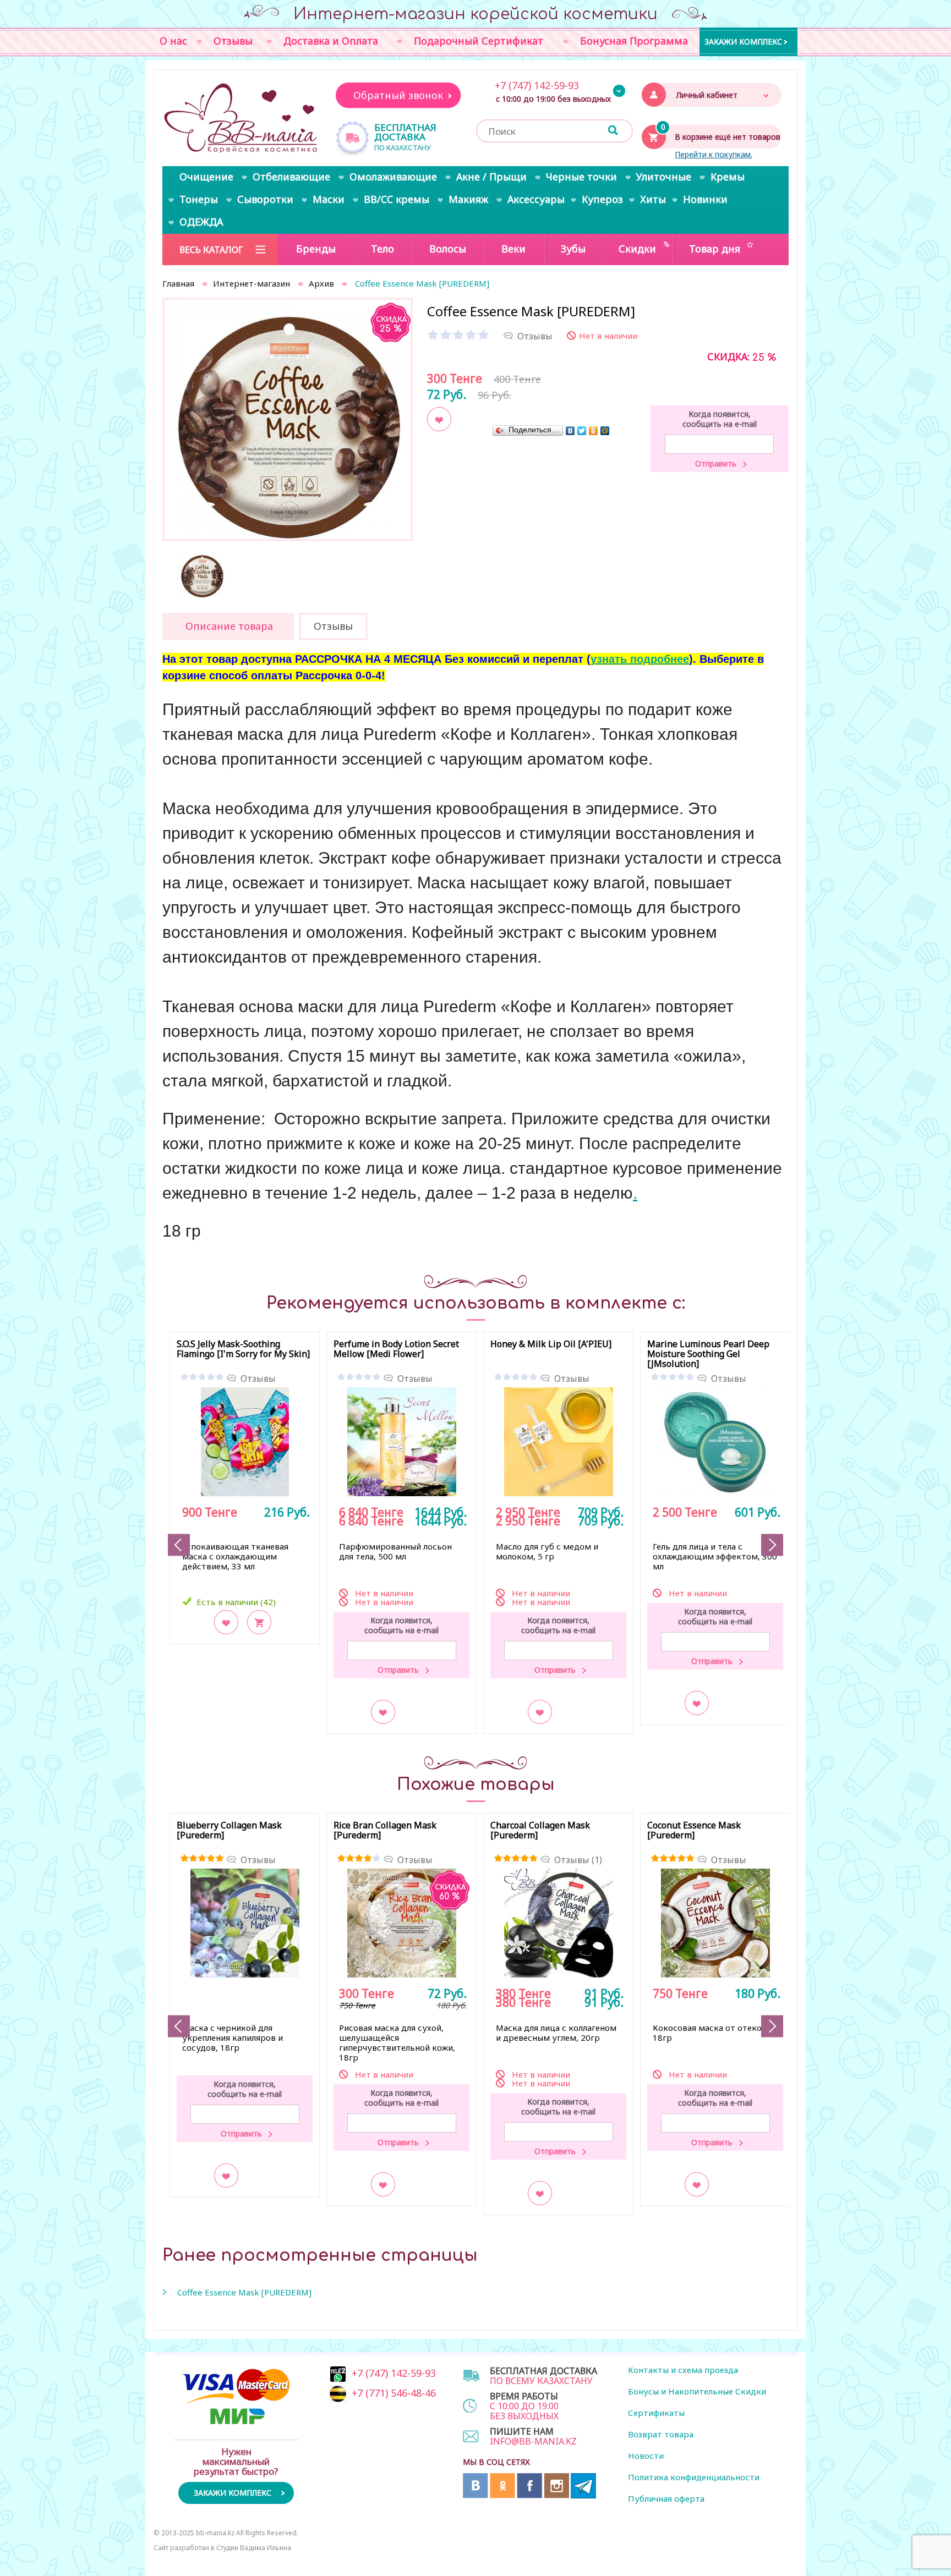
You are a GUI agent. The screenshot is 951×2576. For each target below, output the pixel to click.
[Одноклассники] (594, 430)
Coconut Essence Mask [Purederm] (694, 1831)
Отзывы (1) (578, 1860)
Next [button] (772, 1545)
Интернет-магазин (252, 283)
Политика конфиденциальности (694, 2477)
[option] (288, 423)
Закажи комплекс (743, 41)
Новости (646, 2456)
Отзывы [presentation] (333, 626)
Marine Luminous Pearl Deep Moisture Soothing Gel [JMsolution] (708, 1354)
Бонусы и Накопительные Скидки (697, 2391)
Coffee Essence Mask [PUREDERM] (244, 2292)
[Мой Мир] (605, 430)
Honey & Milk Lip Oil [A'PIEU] (551, 1344)
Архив (321, 283)
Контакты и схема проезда (683, 2370)
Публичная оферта (666, 2498)
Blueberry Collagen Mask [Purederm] (229, 1831)
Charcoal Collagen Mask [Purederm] (540, 1831)
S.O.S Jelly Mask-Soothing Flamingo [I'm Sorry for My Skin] (243, 1349)
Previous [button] (179, 1545)
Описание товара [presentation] (229, 626)
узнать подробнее (640, 659)
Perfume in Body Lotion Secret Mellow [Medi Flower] (396, 1349)
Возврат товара (661, 2434)
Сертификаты (656, 2413)
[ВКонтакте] (570, 430)
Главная (178, 283)
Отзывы (258, 1378)
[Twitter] (582, 430)
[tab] (228, 627)
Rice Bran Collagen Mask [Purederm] (385, 1831)
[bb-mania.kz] (242, 119)
